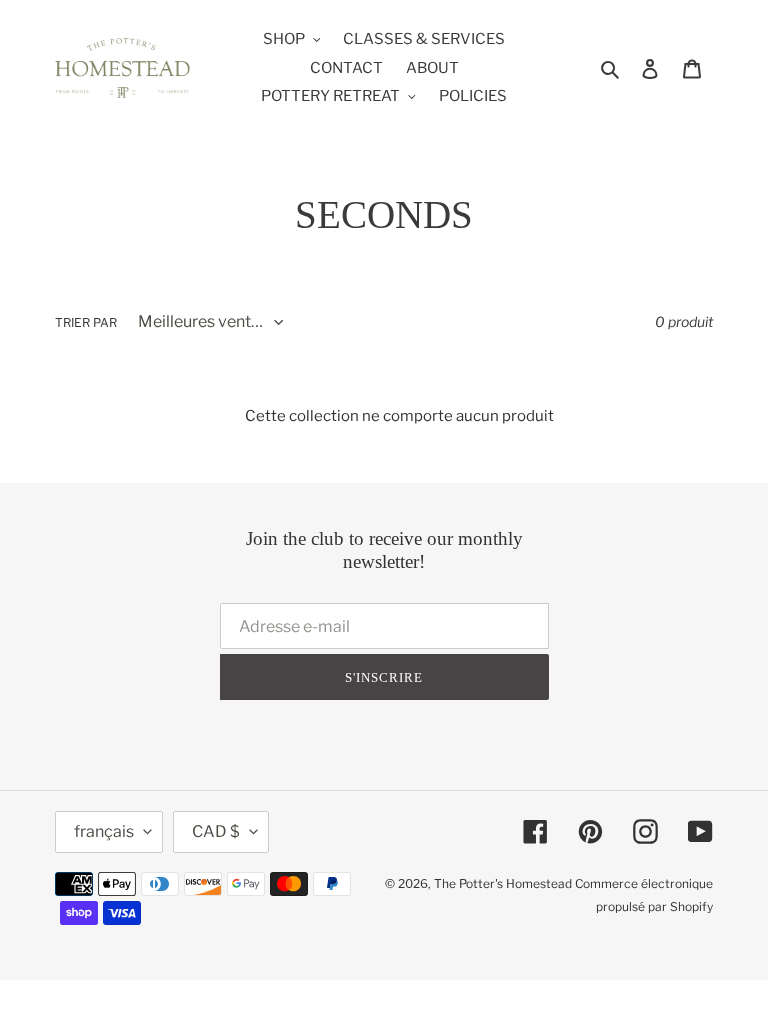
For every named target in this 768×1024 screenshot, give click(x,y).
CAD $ (216, 831)
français (104, 831)
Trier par (86, 322)
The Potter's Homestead (503, 883)
